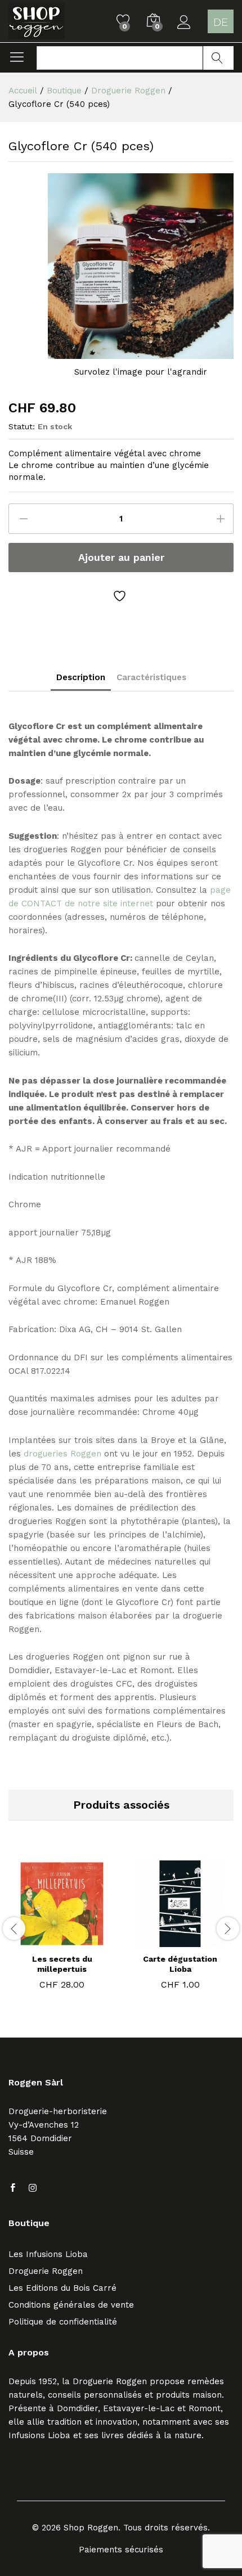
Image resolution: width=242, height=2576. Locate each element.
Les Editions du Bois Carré (62, 2288)
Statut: (22, 426)
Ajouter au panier (121, 557)
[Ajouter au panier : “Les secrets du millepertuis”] (47, 1940)
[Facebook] (13, 2188)
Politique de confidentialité (63, 2322)
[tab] (81, 681)
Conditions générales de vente (71, 2305)
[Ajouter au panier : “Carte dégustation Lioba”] (165, 1940)
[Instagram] (33, 2188)
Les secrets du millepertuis (62, 1964)
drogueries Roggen (62, 1454)
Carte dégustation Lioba (180, 1964)
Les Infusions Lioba (48, 2254)
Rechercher (218, 58)
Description (81, 678)
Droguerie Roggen (46, 2271)
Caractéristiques (151, 678)
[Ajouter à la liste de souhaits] (121, 596)
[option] (62, 1927)
